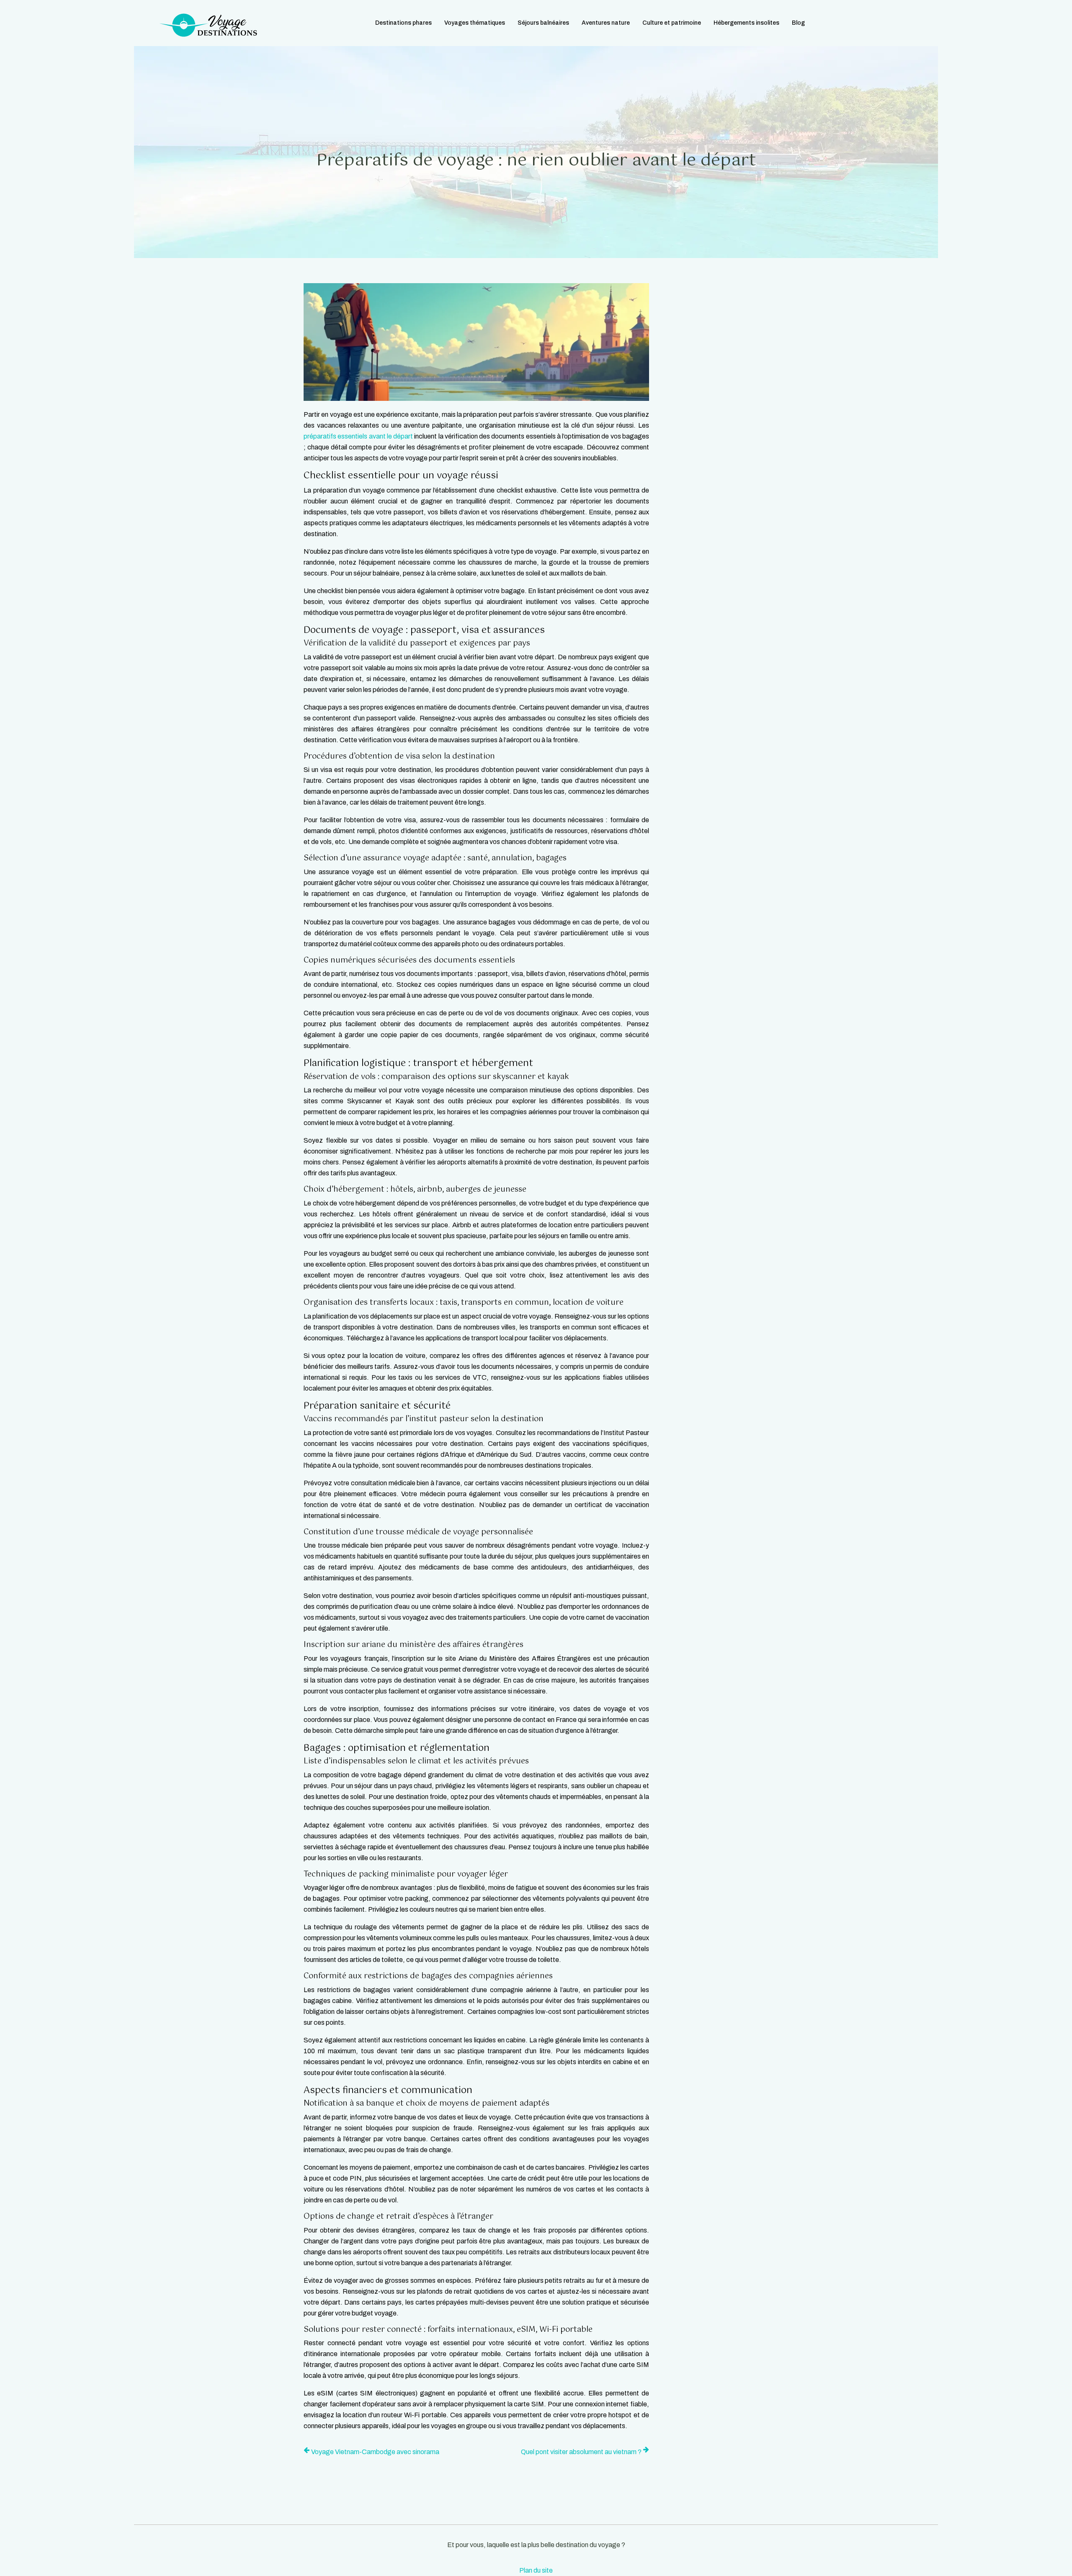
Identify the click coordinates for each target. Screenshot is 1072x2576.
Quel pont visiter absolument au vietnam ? (581, 2452)
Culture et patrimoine (672, 23)
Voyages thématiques (475, 23)
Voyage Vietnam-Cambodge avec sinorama (375, 2452)
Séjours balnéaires (543, 23)
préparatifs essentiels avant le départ (358, 436)
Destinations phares (403, 23)
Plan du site (536, 2570)
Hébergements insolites (746, 23)
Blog (798, 23)
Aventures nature (606, 23)
